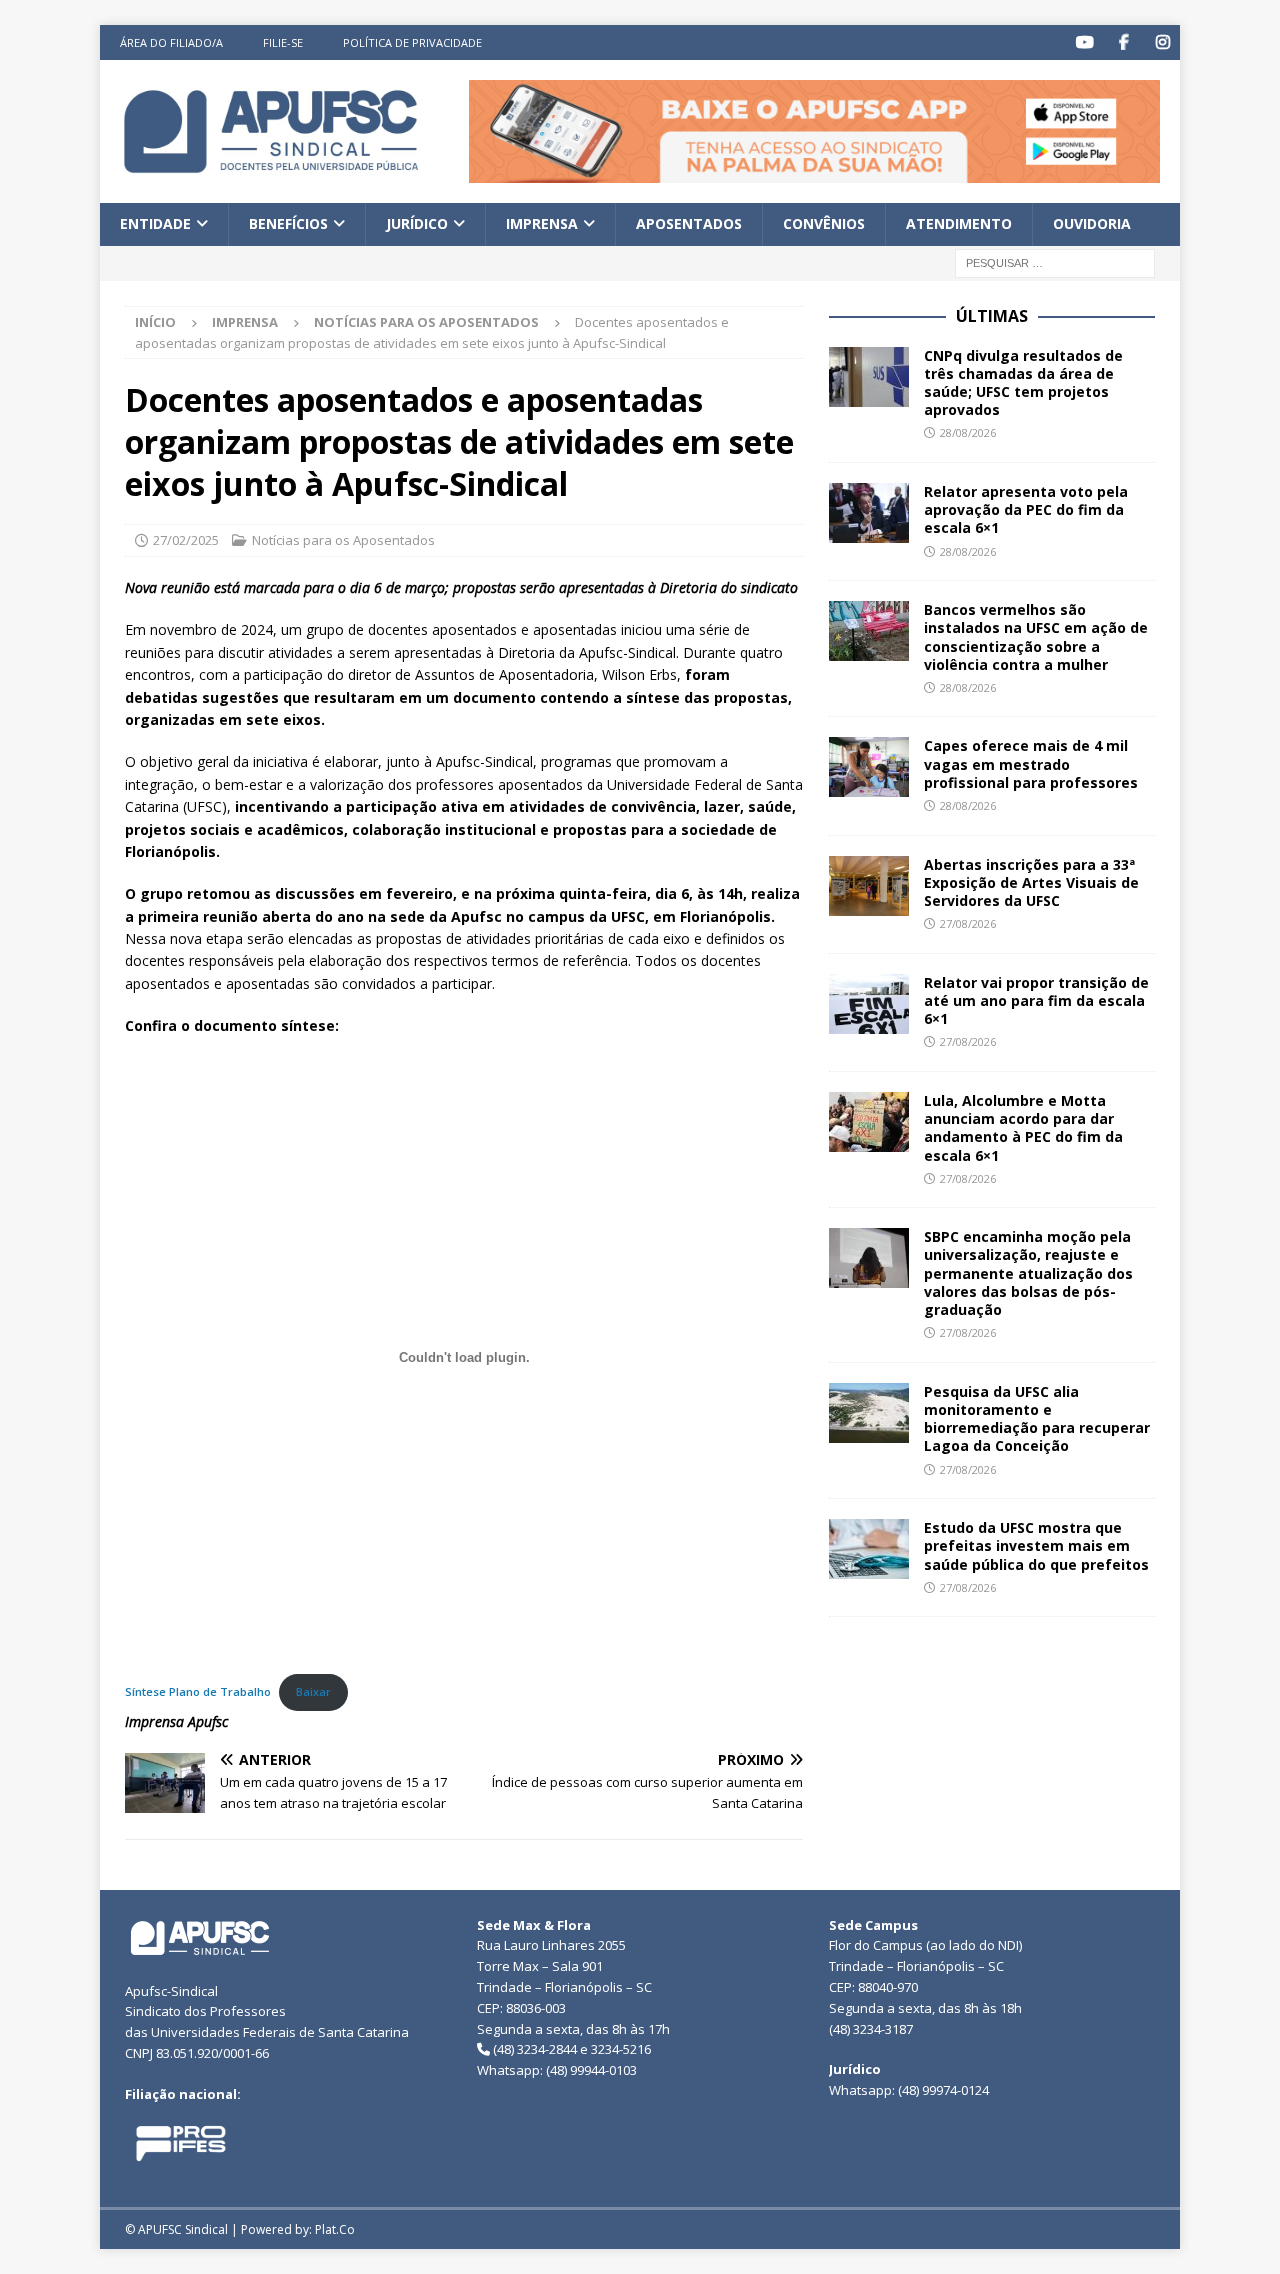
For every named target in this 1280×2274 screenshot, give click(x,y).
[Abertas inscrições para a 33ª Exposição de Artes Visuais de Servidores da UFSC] (869, 886)
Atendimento (959, 223)
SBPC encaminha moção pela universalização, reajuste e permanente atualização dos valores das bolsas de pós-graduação (1028, 1273)
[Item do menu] (1084, 42)
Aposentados (689, 223)
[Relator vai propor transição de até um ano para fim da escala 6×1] (869, 1004)
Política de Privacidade (412, 42)
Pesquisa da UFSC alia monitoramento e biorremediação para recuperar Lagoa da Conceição (1037, 1419)
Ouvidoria (1092, 223)
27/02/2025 (186, 540)
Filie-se (283, 42)
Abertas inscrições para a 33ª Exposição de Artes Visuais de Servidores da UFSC (1031, 882)
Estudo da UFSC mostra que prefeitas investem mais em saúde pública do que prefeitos (1036, 1545)
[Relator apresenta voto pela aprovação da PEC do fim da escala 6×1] (869, 513)
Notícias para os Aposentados (343, 540)
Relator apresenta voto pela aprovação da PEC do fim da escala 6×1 (1026, 509)
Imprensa (542, 223)
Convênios (824, 223)
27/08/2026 (968, 923)
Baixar (313, 1691)
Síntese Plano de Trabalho (198, 1691)
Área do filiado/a (171, 42)
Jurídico (417, 223)
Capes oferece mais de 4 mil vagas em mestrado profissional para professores (1031, 763)
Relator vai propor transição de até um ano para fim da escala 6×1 (1036, 1000)
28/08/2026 (968, 432)
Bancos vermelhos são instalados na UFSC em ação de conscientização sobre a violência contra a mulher (1036, 637)
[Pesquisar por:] (1055, 261)
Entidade (155, 223)
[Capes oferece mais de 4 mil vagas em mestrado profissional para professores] (869, 767)
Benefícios (288, 223)
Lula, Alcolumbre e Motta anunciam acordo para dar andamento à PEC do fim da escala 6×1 (1023, 1128)
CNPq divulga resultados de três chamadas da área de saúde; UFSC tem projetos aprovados (1023, 383)
